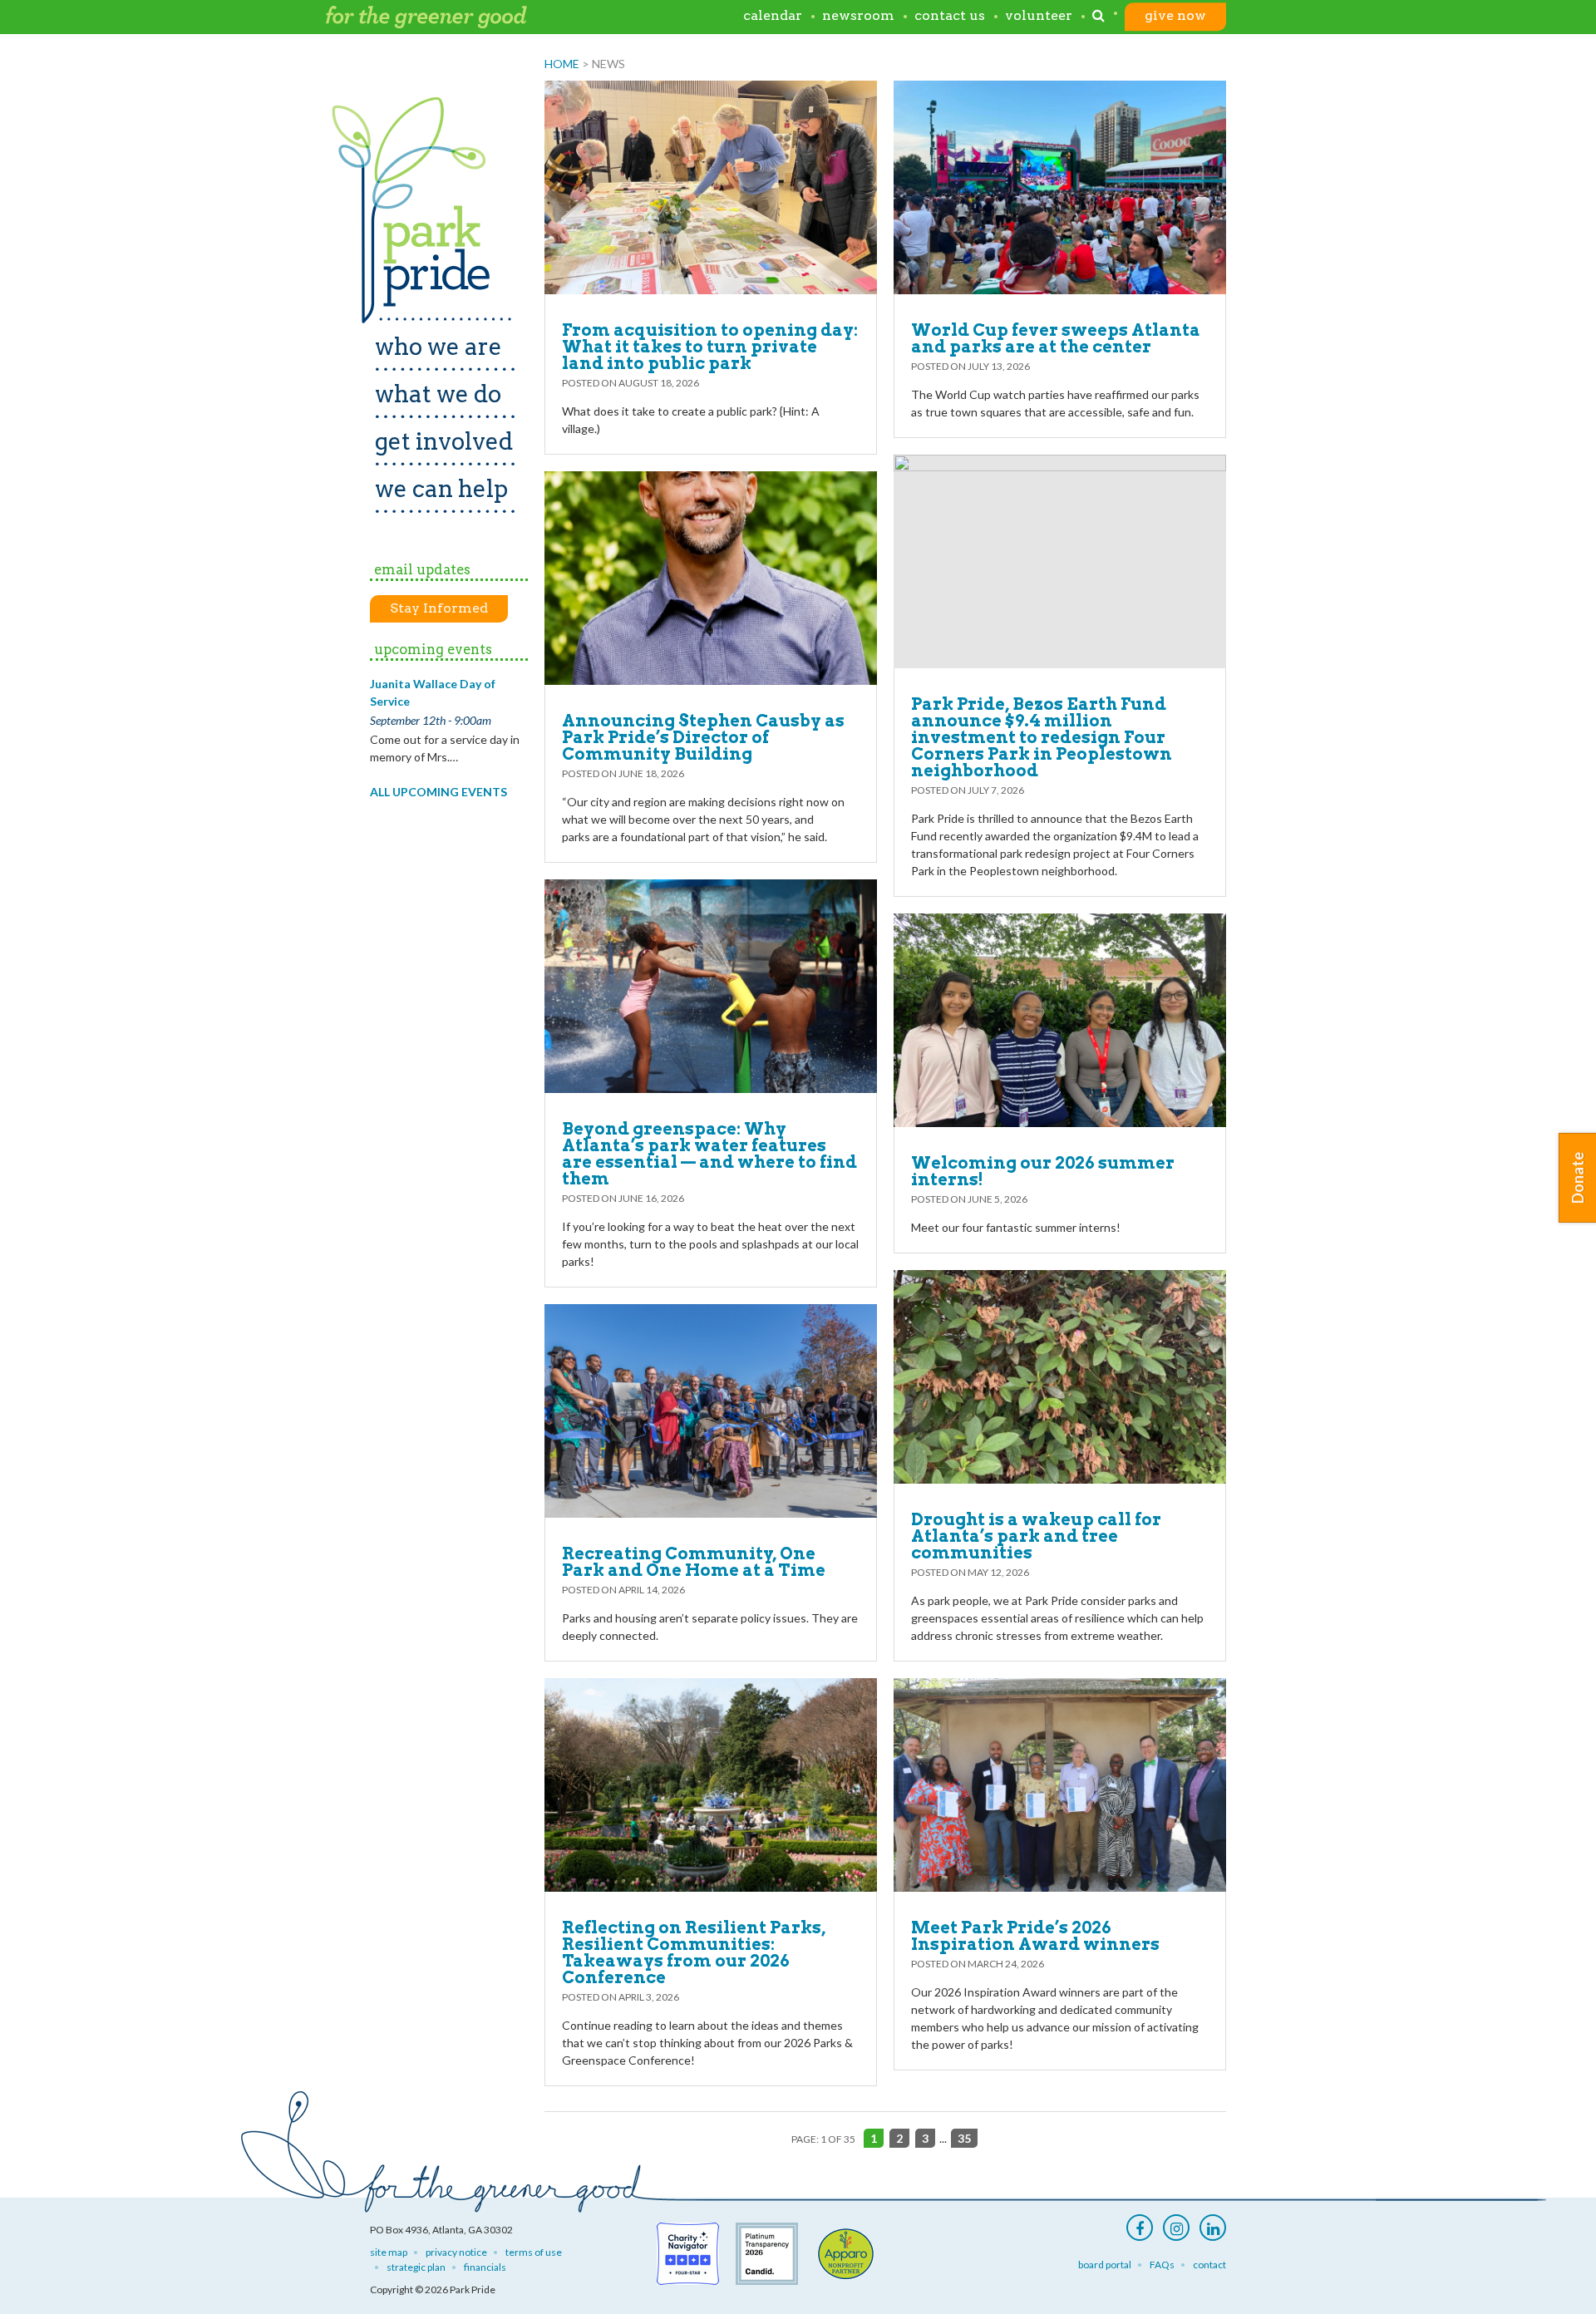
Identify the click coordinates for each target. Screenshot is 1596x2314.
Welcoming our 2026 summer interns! (1043, 1171)
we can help (441, 489)
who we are (438, 347)
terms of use (534, 2252)
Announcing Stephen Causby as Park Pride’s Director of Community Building (703, 737)
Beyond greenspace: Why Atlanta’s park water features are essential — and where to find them (709, 1154)
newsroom (858, 16)
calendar (773, 16)
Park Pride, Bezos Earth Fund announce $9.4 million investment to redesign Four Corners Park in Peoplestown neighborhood (1042, 737)
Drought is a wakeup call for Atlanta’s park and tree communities (1036, 1536)
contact (1209, 2265)
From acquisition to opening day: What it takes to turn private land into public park (710, 347)
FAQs (1162, 2265)
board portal (1105, 2265)
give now (1175, 16)
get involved (444, 441)
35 (964, 2138)
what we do (438, 394)
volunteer (1039, 16)
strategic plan (416, 2267)
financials (485, 2267)
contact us (950, 16)
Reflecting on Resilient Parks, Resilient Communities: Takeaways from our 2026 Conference (694, 1952)
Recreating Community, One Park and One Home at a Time (694, 1562)
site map (389, 2252)
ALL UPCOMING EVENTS (438, 792)
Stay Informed (439, 608)
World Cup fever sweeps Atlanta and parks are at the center (1056, 338)
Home (562, 64)
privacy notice (456, 2252)
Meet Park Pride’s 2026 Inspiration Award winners (1035, 1936)
